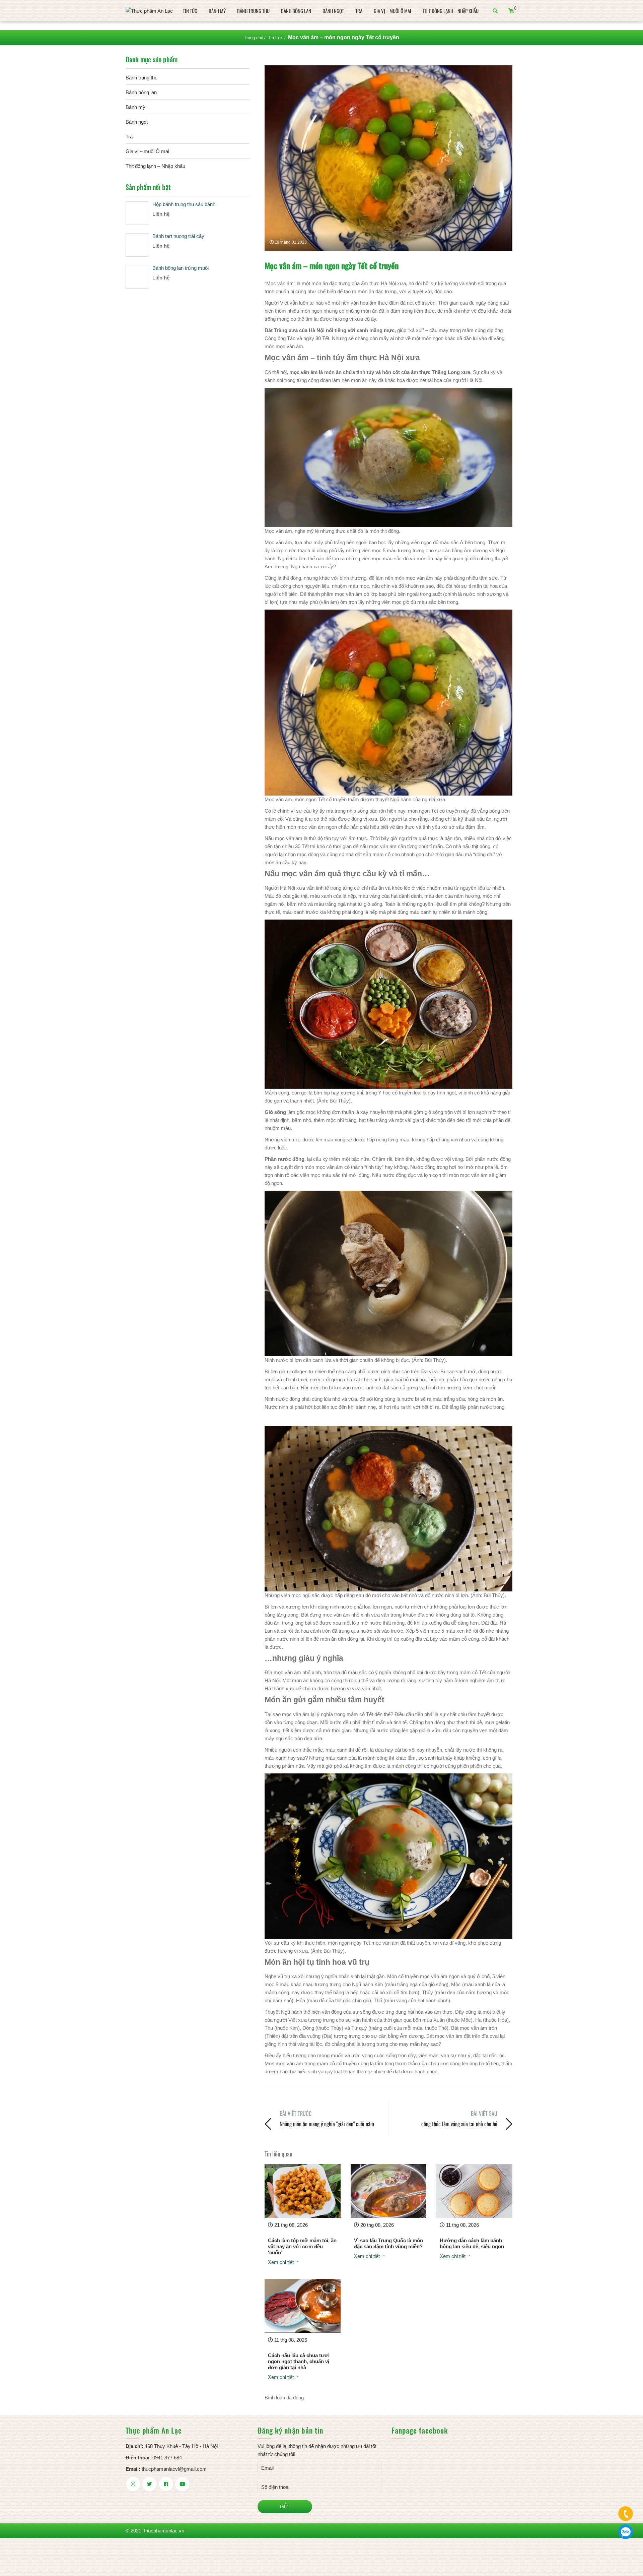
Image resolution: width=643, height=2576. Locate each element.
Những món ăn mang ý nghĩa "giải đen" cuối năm (327, 2124)
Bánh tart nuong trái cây (178, 236)
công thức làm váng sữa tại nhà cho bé (459, 2124)
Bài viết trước (296, 2114)
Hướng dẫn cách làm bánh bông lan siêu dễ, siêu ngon (472, 2243)
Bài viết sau (484, 2114)
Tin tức (190, 11)
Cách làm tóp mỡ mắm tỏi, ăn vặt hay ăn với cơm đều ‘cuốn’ (302, 2246)
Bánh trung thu (253, 11)
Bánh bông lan (296, 11)
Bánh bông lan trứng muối (181, 268)
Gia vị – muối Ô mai (392, 11)
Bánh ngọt (333, 11)
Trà (359, 11)
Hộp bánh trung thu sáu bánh (184, 204)
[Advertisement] (388, 1419)
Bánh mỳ (217, 11)
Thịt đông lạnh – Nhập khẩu (451, 11)
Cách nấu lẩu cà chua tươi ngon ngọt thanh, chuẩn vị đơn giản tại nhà (299, 2361)
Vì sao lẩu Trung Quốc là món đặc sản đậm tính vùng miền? (388, 2243)
